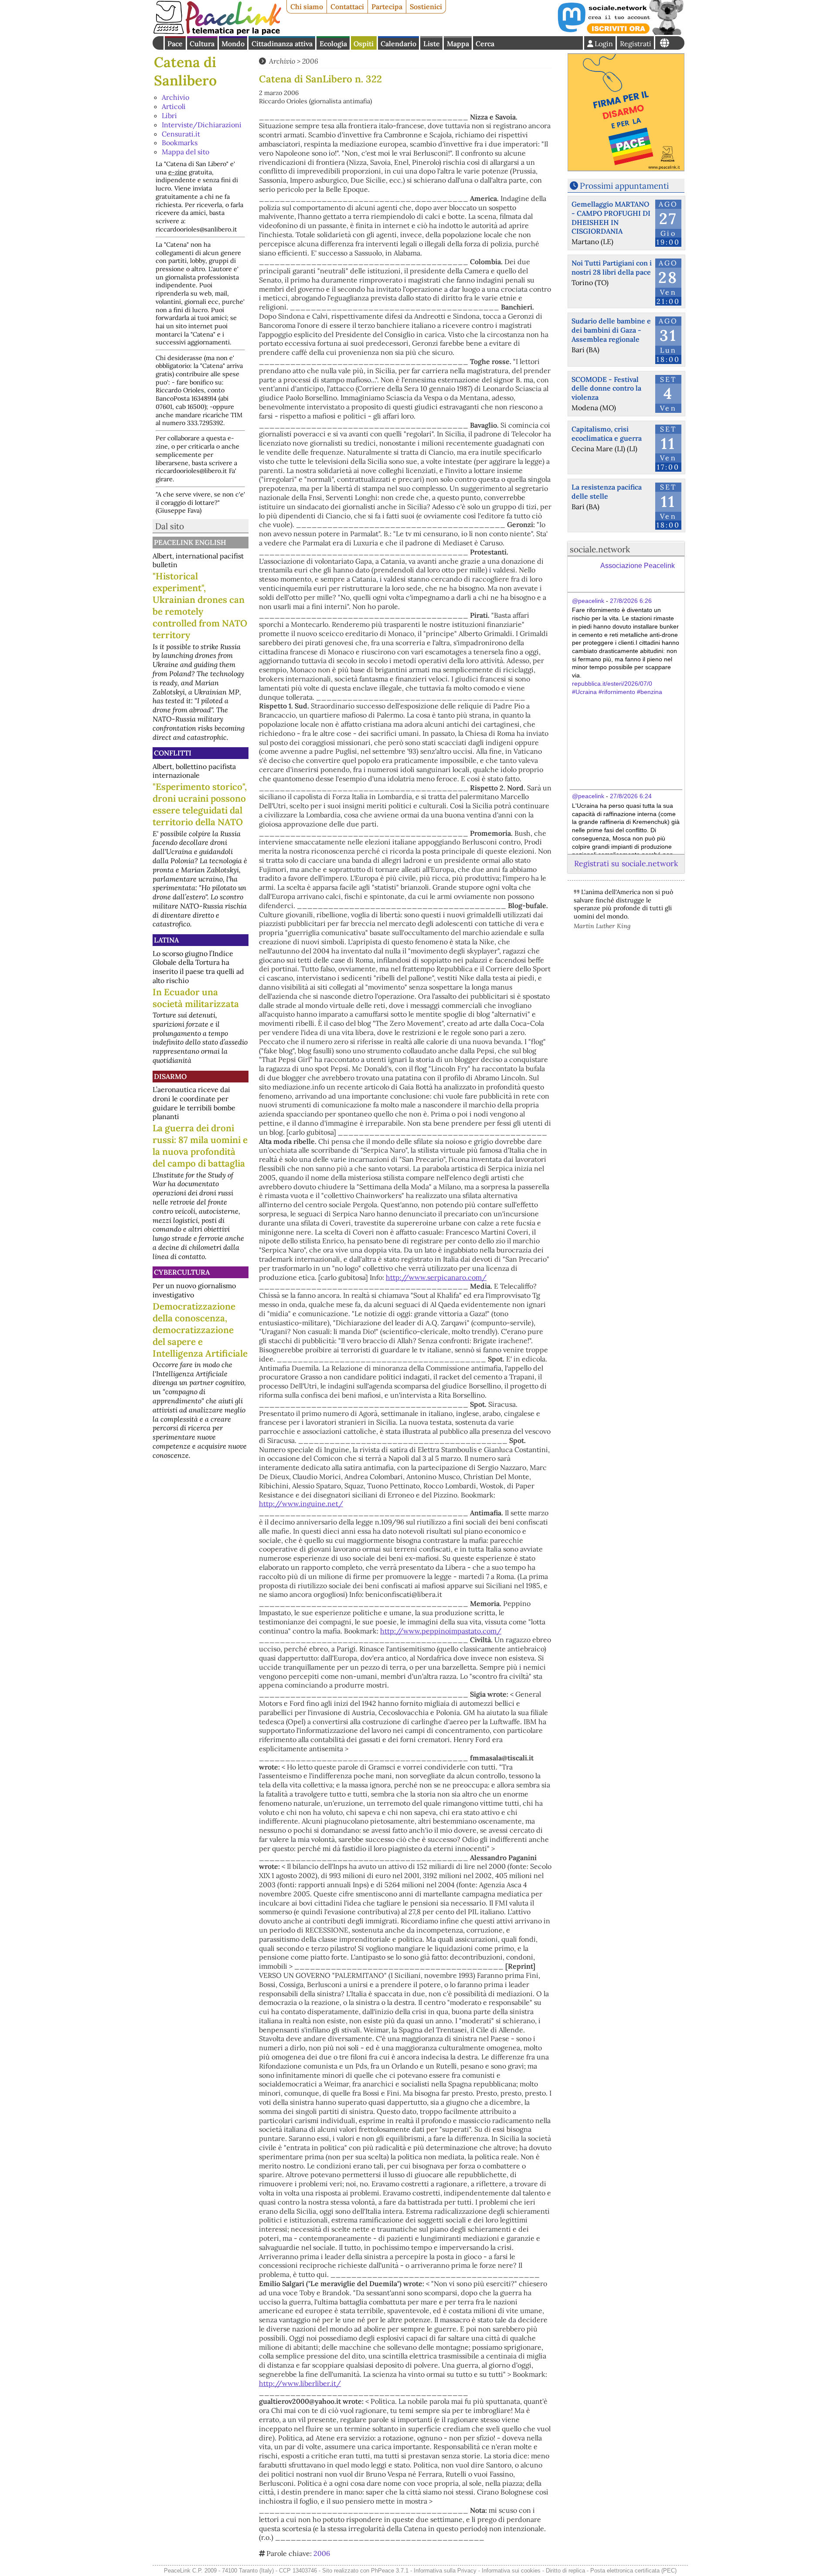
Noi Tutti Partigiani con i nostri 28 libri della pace (612, 267)
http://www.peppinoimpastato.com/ (441, 1631)
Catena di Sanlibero (185, 71)
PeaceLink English (190, 542)
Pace (175, 44)
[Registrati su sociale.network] (620, 32)
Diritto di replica (565, 2571)
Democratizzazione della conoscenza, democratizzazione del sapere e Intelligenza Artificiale (200, 1330)
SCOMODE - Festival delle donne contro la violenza (606, 388)
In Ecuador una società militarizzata (196, 998)
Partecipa (387, 7)
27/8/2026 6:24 (631, 796)
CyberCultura (182, 1272)
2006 (310, 61)
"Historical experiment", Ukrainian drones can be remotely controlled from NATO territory (200, 606)
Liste (432, 44)
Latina (166, 940)
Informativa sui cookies (511, 2571)
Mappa (458, 44)
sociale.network (600, 549)
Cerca (485, 44)
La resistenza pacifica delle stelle (607, 492)
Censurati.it (181, 134)
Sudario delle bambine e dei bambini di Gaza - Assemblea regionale (611, 330)
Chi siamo (307, 7)
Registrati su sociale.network (626, 863)
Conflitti (173, 753)
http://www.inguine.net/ (301, 1504)
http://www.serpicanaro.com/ (436, 1277)
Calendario (398, 44)
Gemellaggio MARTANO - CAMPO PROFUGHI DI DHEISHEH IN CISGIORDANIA (611, 218)
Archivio (175, 97)
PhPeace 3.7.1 (390, 2571)
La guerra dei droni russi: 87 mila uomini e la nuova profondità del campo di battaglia (200, 1146)
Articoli (174, 106)
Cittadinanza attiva (282, 44)
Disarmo (170, 1076)
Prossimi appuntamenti (624, 186)
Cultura (202, 44)
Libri (169, 116)
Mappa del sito (185, 152)
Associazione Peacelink (638, 566)
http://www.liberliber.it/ (300, 2383)
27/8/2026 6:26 (631, 601)
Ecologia (333, 44)
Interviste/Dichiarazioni (202, 125)
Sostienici (426, 7)
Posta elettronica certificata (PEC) (633, 2571)
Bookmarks (180, 143)
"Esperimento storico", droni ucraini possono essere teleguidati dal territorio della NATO (200, 804)
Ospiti (364, 44)
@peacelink (588, 601)
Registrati (636, 44)
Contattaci (347, 7)
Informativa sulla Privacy (445, 2571)
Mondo (233, 44)
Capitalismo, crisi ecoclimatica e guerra (607, 434)
